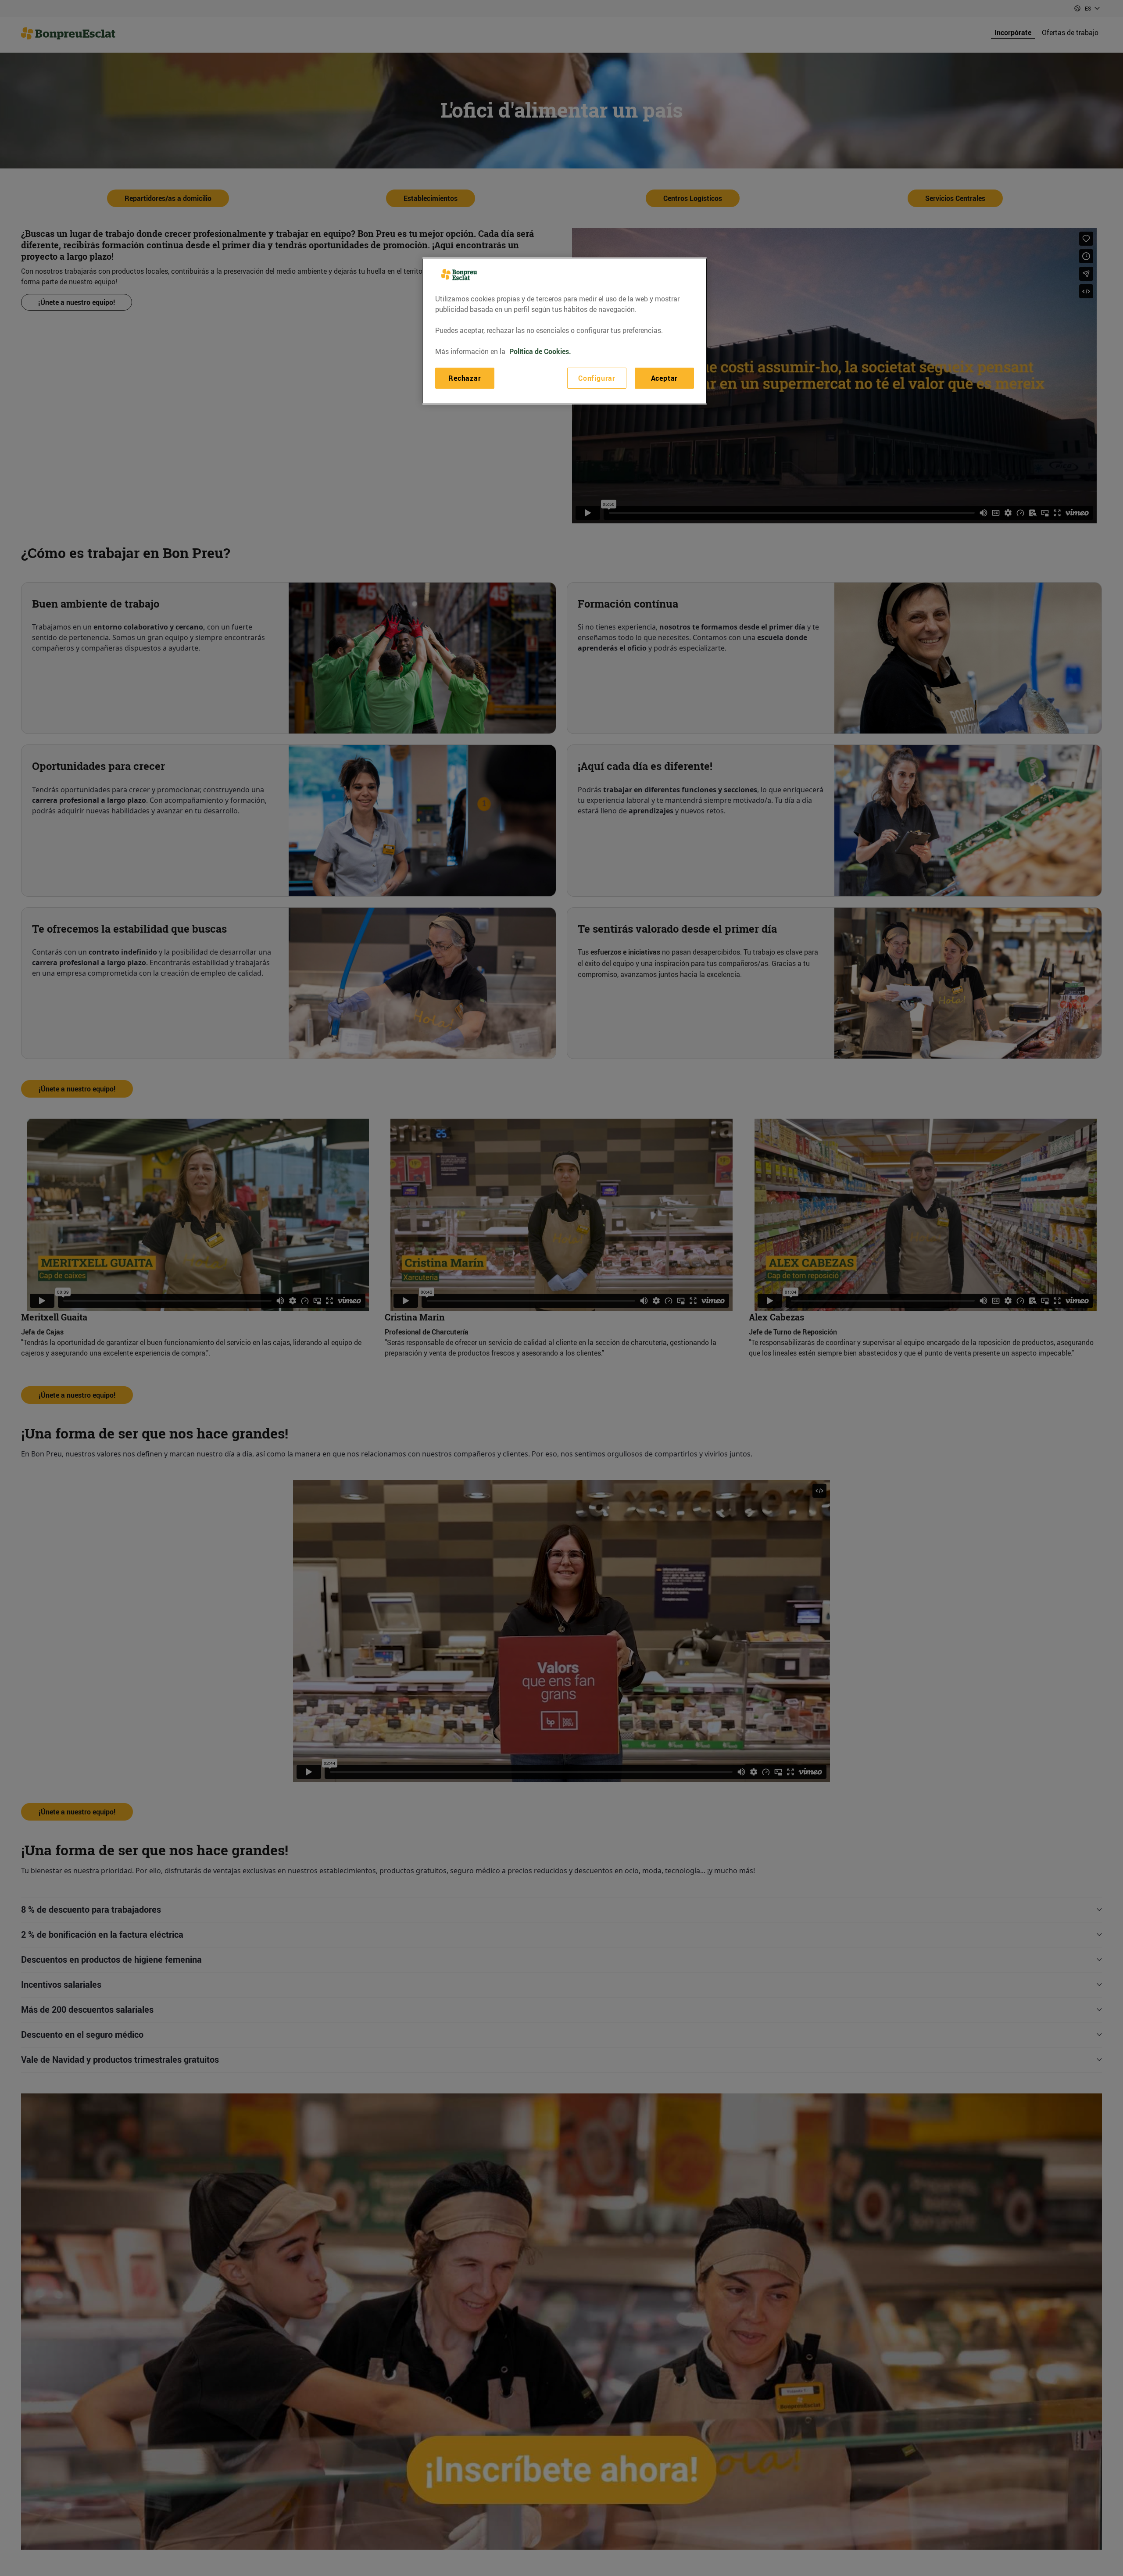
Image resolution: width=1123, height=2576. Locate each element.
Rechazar (465, 378)
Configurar (597, 378)
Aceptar (665, 378)
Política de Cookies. (540, 351)
